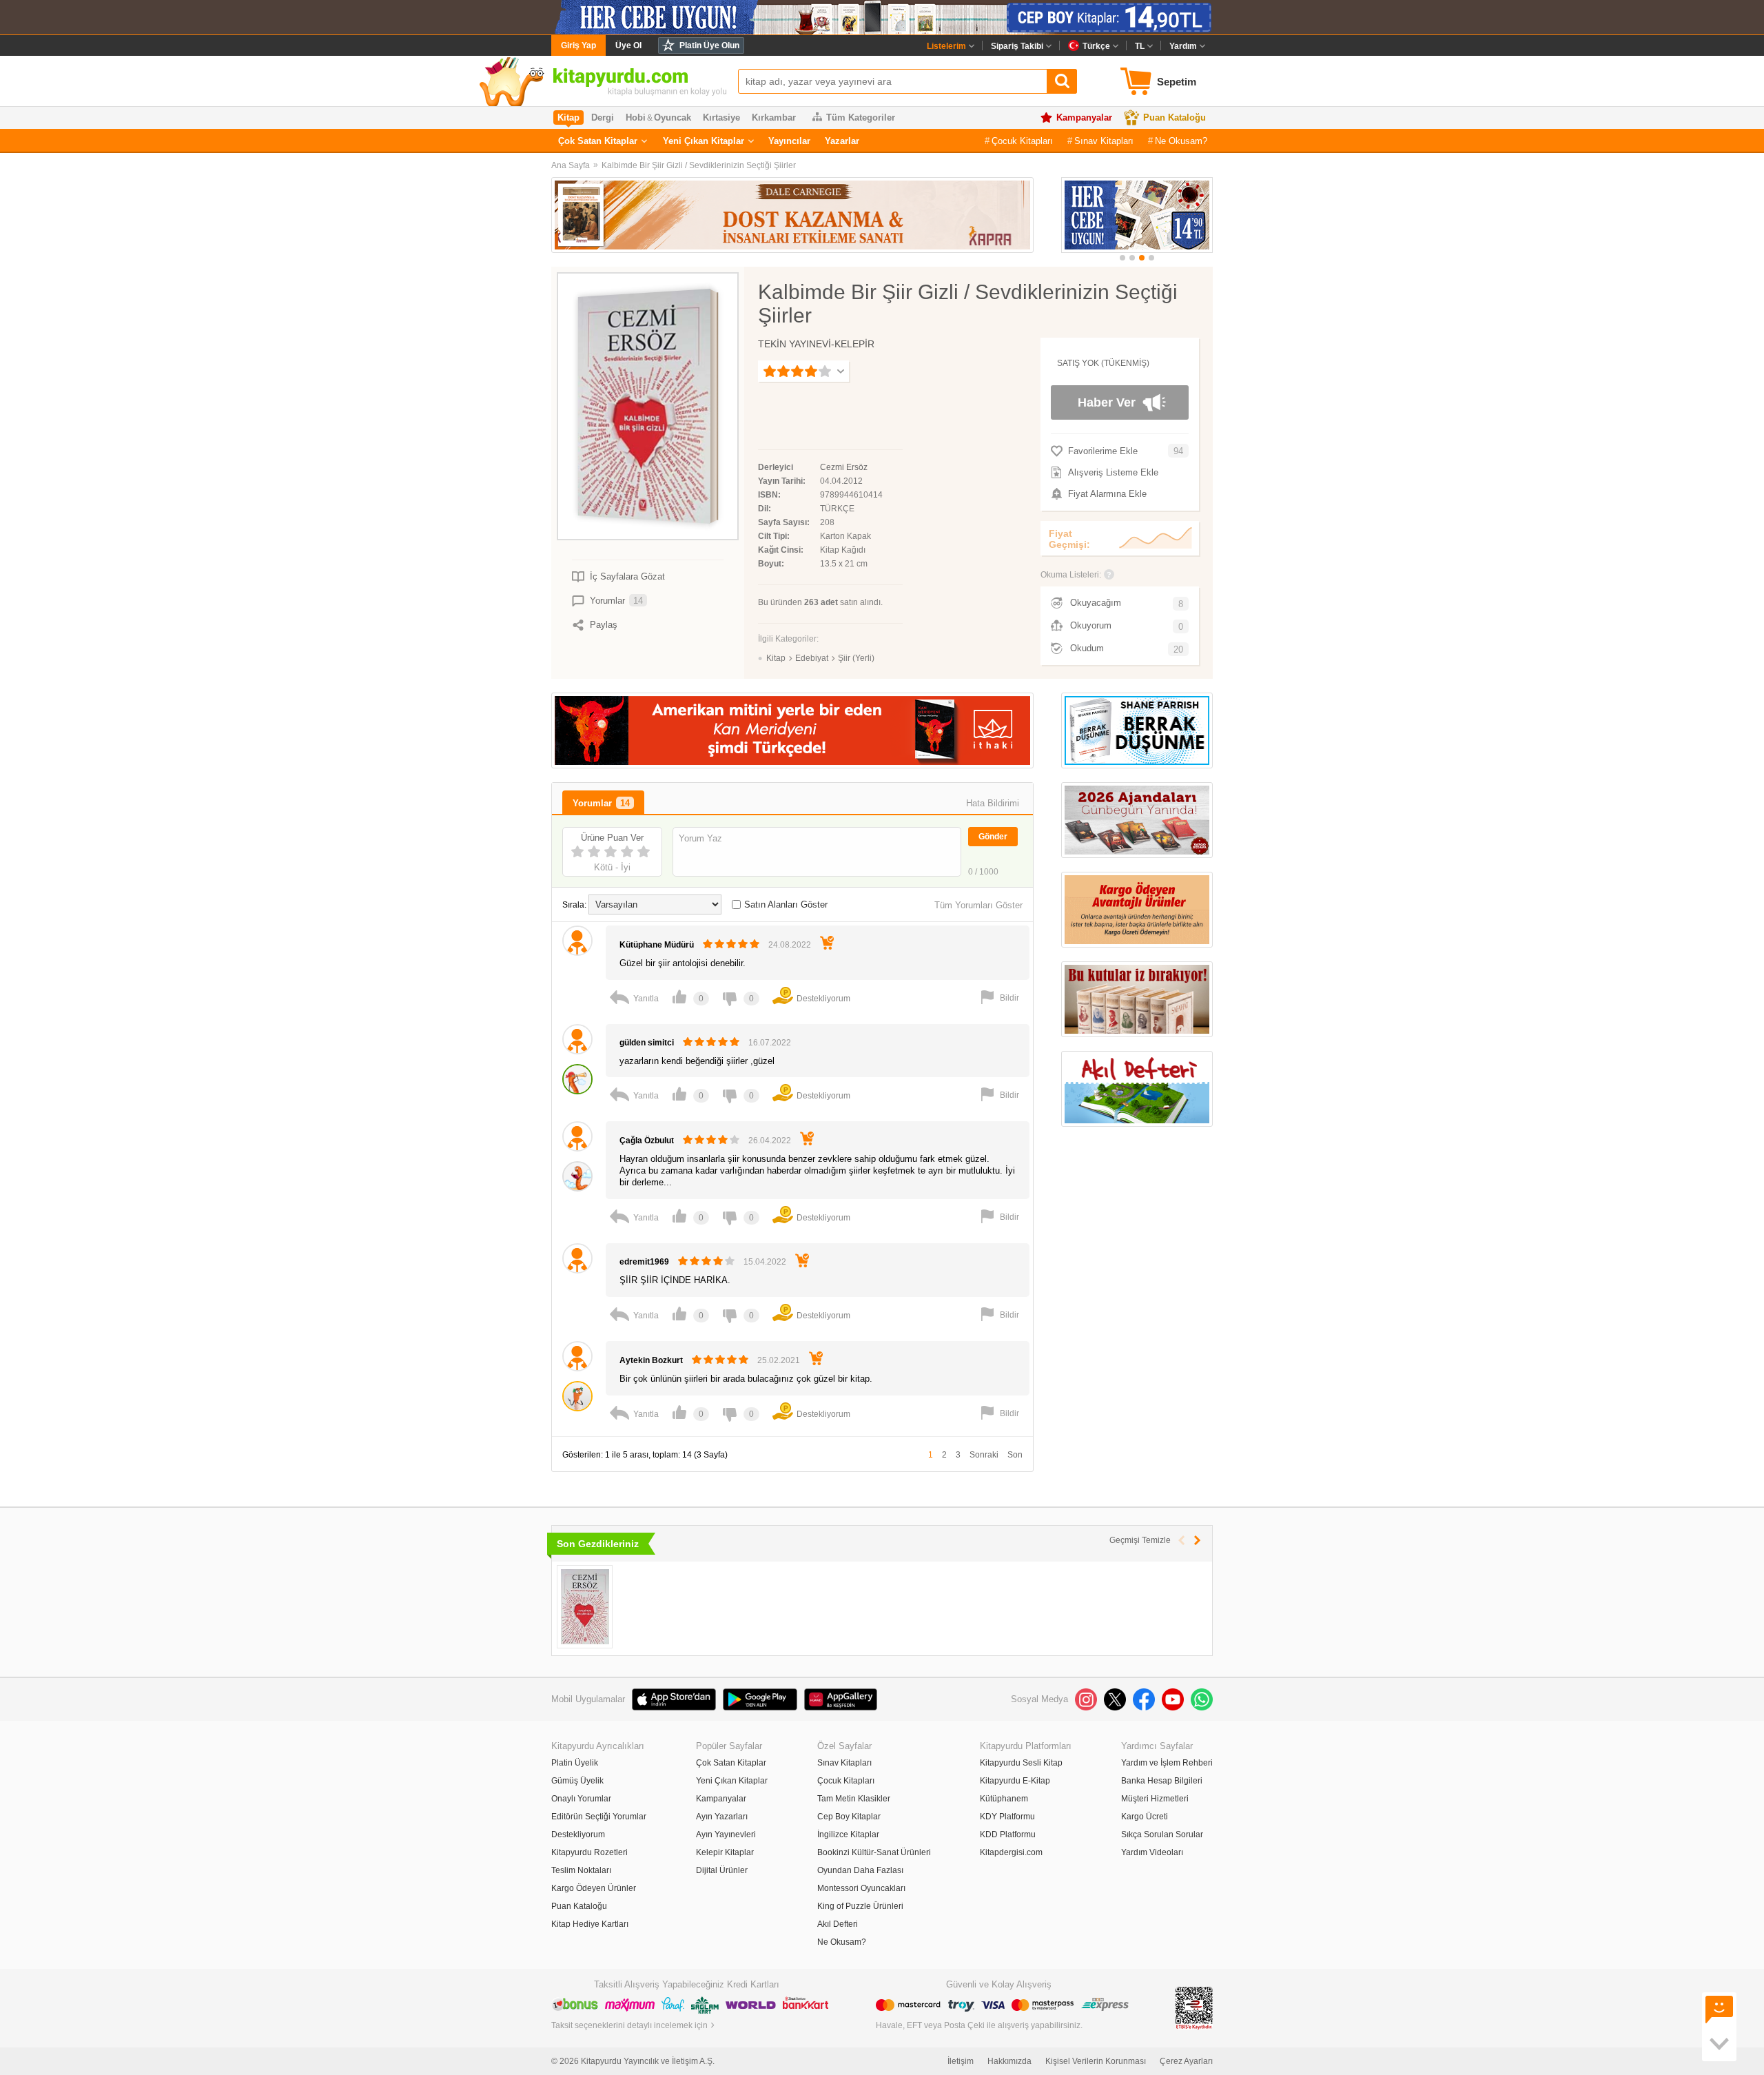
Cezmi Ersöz (844, 467)
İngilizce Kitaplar (848, 1834)
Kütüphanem (1004, 1799)
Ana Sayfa (571, 165)
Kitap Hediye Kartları (590, 1924)
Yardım (1183, 46)
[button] (1122, 258)
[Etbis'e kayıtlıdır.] (1194, 2007)
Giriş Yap (578, 45)
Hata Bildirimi (993, 803)
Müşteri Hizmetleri (1155, 1799)
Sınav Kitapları (1104, 141)
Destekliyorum (578, 1834)
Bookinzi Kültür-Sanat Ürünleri (874, 1852)
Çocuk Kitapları (1022, 141)
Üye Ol (628, 45)
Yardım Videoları (1152, 1852)
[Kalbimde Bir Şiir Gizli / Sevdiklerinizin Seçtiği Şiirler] (585, 1607)
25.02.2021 (779, 1360)
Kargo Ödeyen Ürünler (594, 1888)
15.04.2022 (765, 1262)
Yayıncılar (789, 141)
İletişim (961, 2061)
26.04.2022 (770, 1141)
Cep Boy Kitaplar (849, 1817)
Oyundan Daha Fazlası (860, 1870)
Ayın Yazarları (722, 1817)
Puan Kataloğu (1175, 117)
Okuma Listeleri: (1071, 575)
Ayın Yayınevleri (726, 1834)
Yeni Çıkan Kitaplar (704, 141)
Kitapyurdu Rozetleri (589, 1852)
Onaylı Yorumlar (581, 1799)
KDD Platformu (1008, 1834)
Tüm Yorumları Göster (978, 905)
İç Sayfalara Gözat (627, 576)
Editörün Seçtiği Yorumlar (599, 1817)
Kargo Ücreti (1145, 1817)
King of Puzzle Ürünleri (860, 1906)
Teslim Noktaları (581, 1870)
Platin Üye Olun (709, 45)
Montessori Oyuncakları (861, 1888)
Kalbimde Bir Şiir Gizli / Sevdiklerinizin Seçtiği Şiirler (699, 165)
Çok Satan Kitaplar (598, 141)
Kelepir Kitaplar (725, 1852)
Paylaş (604, 625)
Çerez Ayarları (1186, 2061)
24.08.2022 (790, 945)
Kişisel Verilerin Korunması (1096, 2061)
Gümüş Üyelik (577, 1781)
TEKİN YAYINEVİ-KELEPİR (816, 344)
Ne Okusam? (1181, 141)
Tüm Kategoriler (861, 117)
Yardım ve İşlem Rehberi (1167, 1763)
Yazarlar (842, 141)
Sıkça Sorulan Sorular (1162, 1834)
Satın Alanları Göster (786, 904)
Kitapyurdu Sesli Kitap (1021, 1763)
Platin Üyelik (575, 1763)
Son (1015, 1455)
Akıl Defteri (838, 1924)
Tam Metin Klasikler (854, 1799)
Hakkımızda (1009, 2061)
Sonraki (984, 1455)
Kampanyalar (1084, 117)
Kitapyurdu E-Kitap (1015, 1781)
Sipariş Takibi (1017, 46)
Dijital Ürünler (722, 1870)
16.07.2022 (770, 1043)
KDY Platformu (1007, 1817)
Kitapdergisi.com (1011, 1852)
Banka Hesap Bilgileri (1162, 1781)
